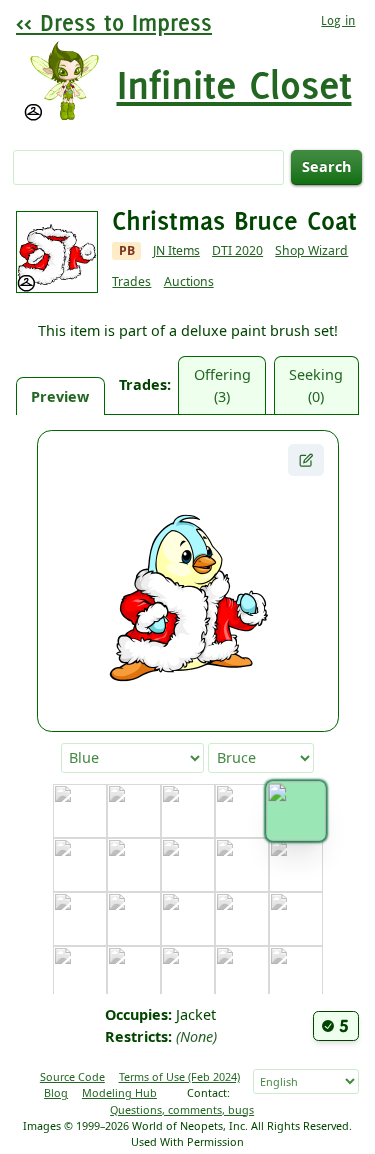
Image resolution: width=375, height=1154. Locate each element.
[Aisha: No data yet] (134, 811)
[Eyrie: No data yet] (134, 919)
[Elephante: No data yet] (80, 919)
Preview (60, 396)
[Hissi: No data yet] (188, 973)
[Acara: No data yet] (80, 811)
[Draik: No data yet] (296, 865)
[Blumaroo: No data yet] (188, 811)
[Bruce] (295, 810)
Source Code (72, 1076)
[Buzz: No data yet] (80, 865)
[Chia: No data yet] (134, 865)
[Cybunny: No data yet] (242, 865)
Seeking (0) (316, 385)
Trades (131, 281)
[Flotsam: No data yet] (188, 919)
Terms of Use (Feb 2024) (179, 1076)
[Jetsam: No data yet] (296, 973)
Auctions (189, 281)
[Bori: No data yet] (242, 811)
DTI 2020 (237, 250)
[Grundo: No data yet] (134, 973)
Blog (56, 1092)
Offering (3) (222, 385)
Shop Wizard (311, 250)
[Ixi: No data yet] (242, 973)
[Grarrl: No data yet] (80, 973)
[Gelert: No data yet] (242, 919)
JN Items (176, 250)
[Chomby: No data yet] (188, 865)
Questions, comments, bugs (182, 1109)
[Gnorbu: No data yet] (296, 919)
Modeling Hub (119, 1092)
